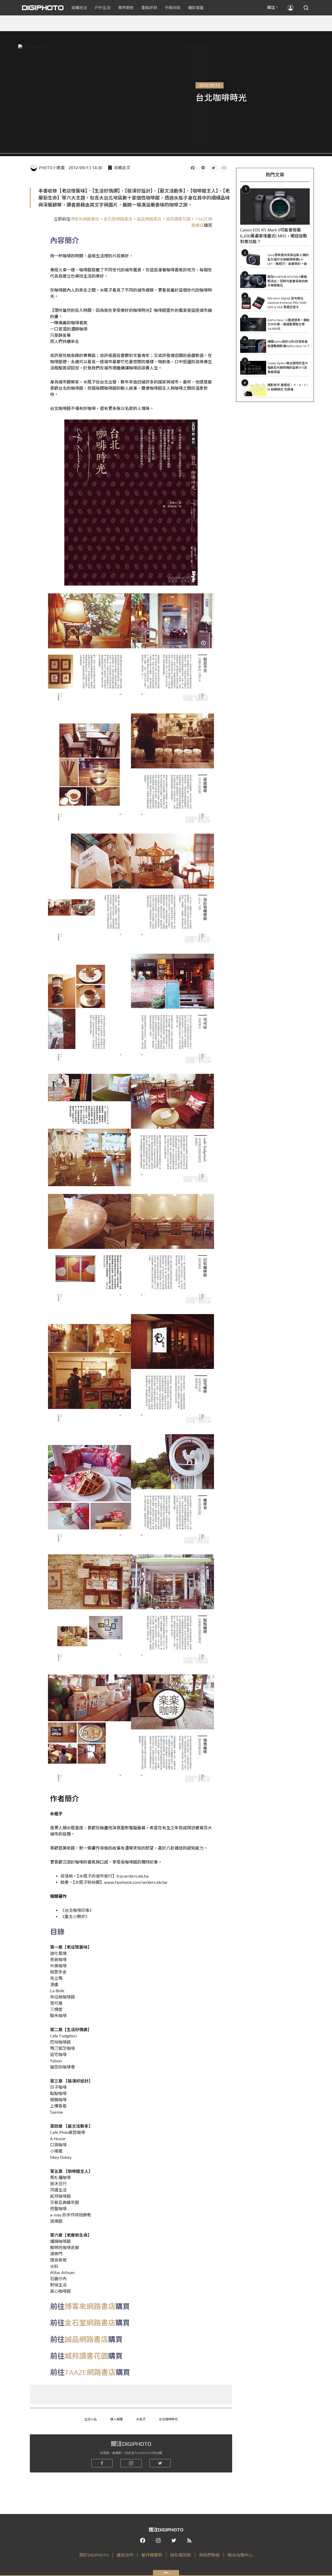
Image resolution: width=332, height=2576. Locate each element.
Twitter (213, 168)
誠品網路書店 (149, 219)
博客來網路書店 (85, 219)
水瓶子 (141, 2419)
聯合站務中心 (240, 2555)
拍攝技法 (79, 8)
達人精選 (116, 2419)
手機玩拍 (172, 8)
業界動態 (126, 8)
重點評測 (149, 8)
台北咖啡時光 (168, 2419)
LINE (203, 168)
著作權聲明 (152, 2555)
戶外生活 (102, 8)
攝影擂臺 (196, 8)
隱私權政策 (181, 2555)
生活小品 (91, 2419)
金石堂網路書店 (118, 219)
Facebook (193, 168)
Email (224, 168)
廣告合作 (125, 2555)
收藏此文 (122, 168)
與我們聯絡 (209, 2555)
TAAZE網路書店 (90, 2372)
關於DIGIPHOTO (94, 2555)
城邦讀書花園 (178, 219)
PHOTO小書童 (52, 168)
